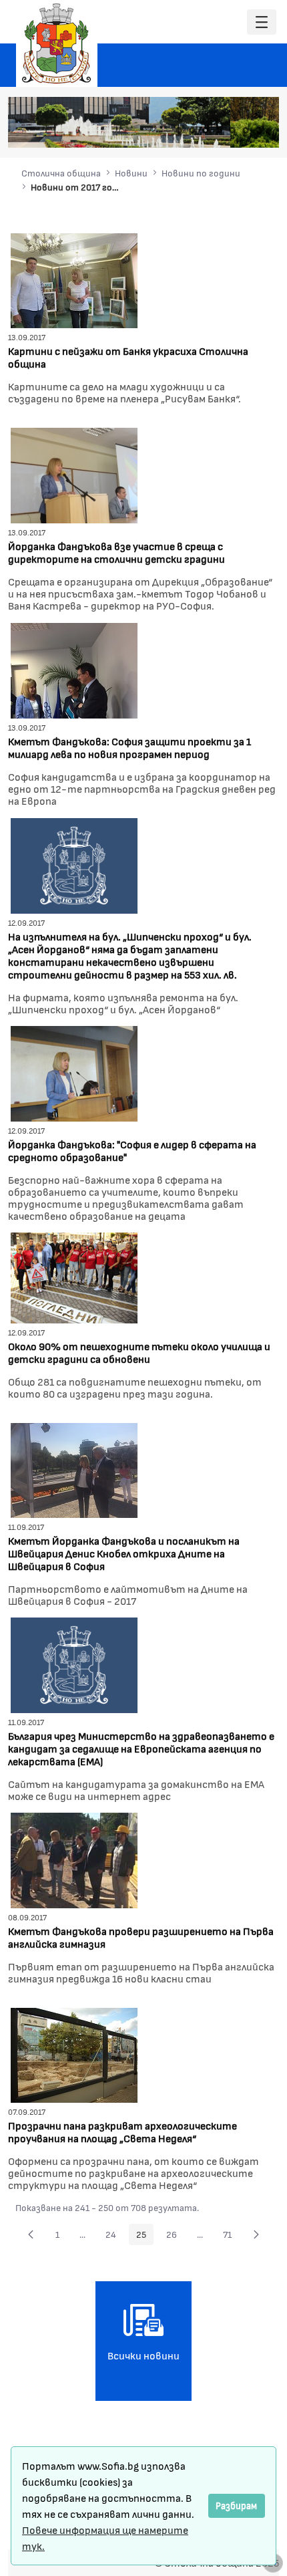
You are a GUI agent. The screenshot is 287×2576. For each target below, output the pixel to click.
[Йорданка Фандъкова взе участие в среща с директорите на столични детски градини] (74, 474)
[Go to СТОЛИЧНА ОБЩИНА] (57, 43)
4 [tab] (219, 130)
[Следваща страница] (256, 2234)
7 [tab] (259, 130)
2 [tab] (192, 130)
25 (145, 2236)
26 (175, 2236)
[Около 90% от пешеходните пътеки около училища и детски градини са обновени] (74, 1276)
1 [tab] (179, 130)
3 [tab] (206, 130)
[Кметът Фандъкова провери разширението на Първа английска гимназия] (74, 1858)
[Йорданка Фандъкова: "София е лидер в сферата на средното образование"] (74, 1072)
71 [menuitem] (231, 2236)
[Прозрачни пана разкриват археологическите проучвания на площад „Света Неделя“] (74, 2054)
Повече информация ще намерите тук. (105, 2538)
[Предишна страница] (31, 2234)
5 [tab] (232, 130)
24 (114, 2236)
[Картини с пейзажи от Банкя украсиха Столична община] (74, 279)
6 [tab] (246, 130)
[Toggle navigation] (262, 22)
